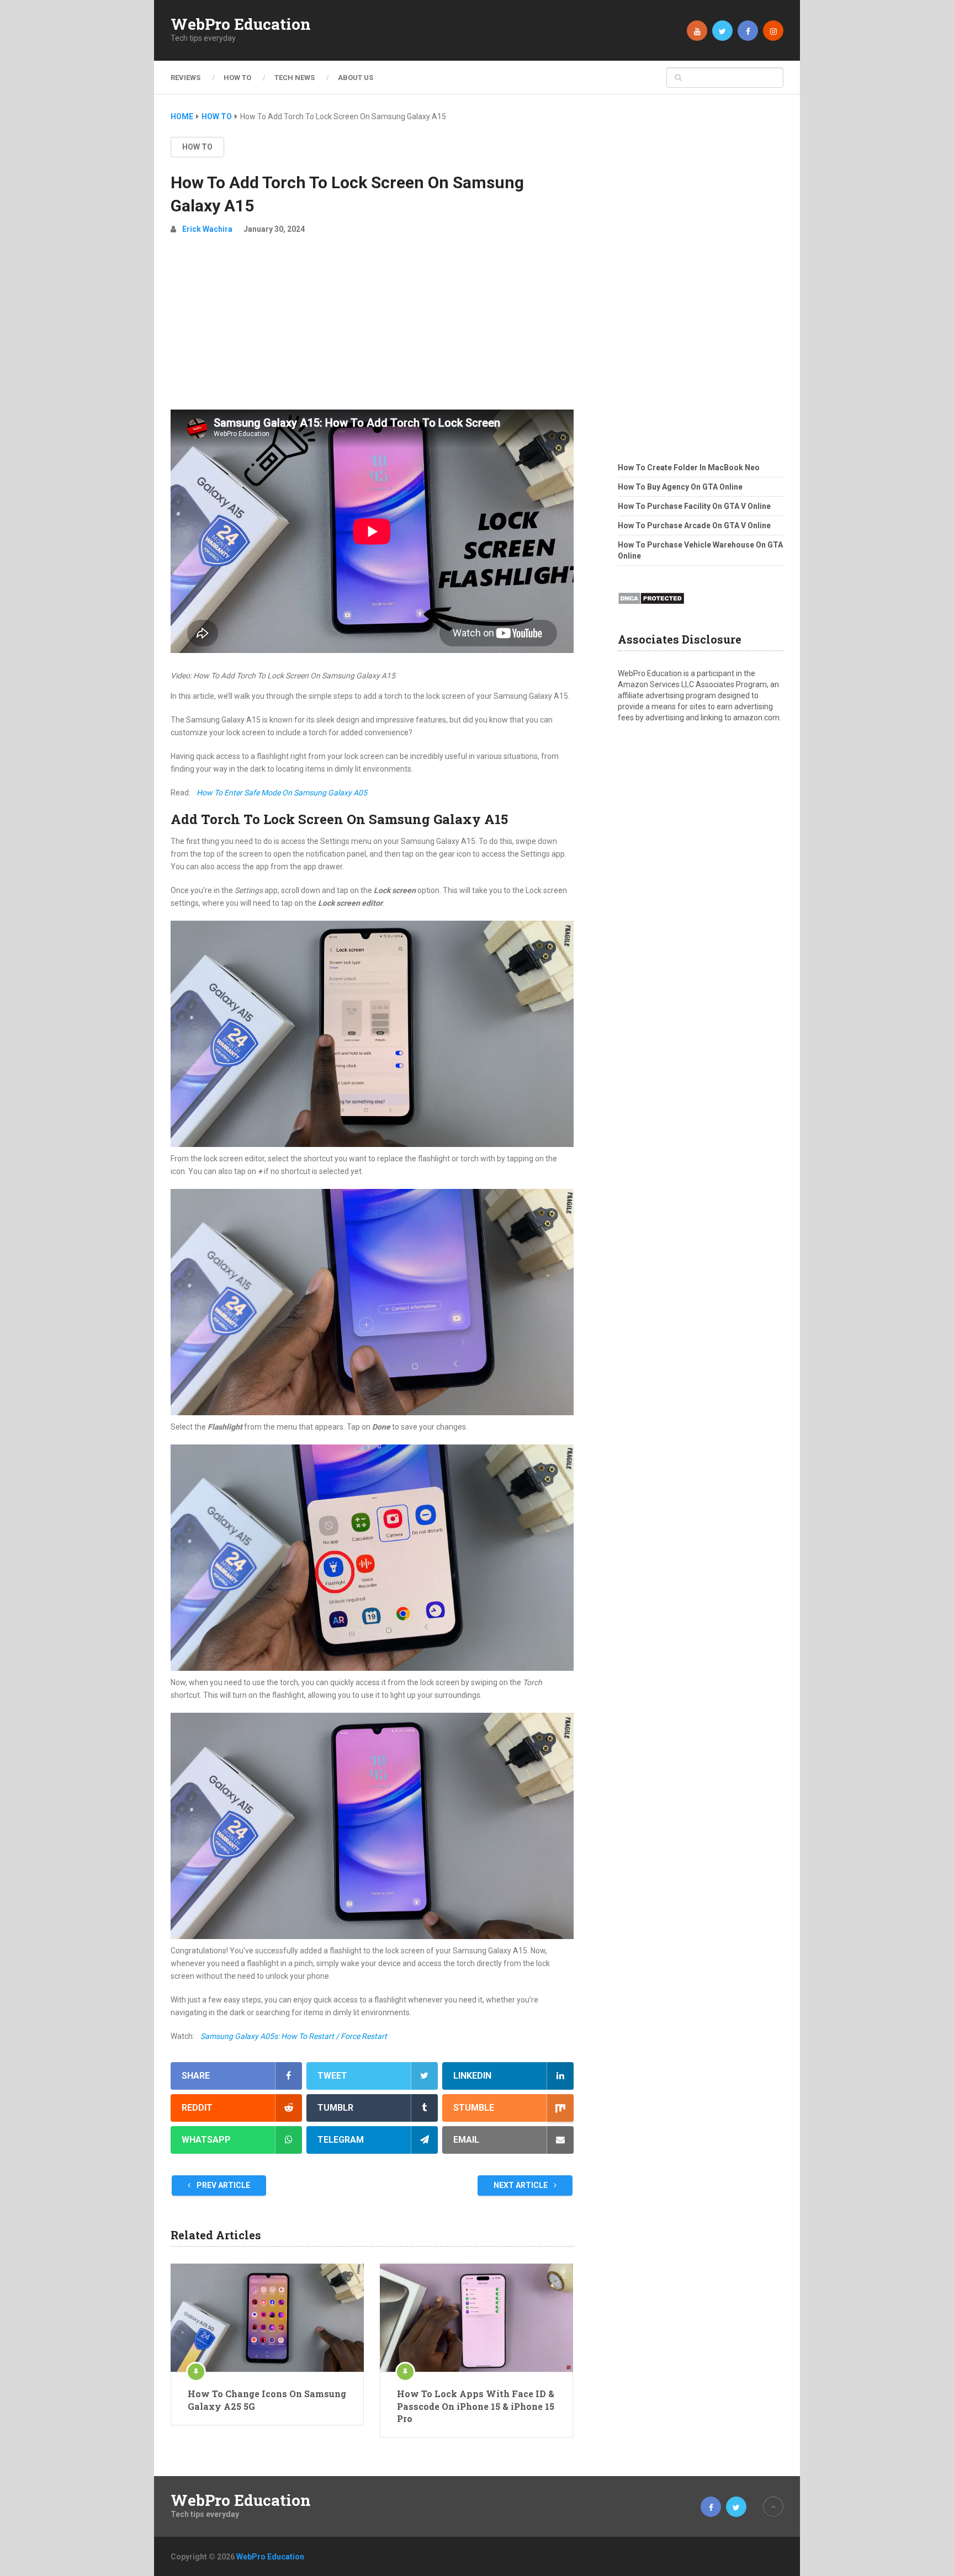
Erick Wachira (207, 229)
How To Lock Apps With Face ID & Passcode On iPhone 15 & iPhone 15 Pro (476, 2406)
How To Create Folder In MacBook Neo (689, 468)
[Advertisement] (372, 327)
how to (197, 147)
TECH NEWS (295, 78)
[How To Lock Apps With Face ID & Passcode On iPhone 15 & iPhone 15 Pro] (476, 2318)
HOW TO (237, 78)
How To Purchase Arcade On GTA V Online (694, 525)
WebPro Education (241, 24)
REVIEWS (185, 78)
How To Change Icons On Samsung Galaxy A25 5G (267, 2400)
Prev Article (222, 2185)
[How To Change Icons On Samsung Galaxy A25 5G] (267, 2318)
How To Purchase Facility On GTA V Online (694, 506)
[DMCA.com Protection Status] (651, 608)
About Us (356, 78)
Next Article (521, 2185)
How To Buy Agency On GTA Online (680, 487)
